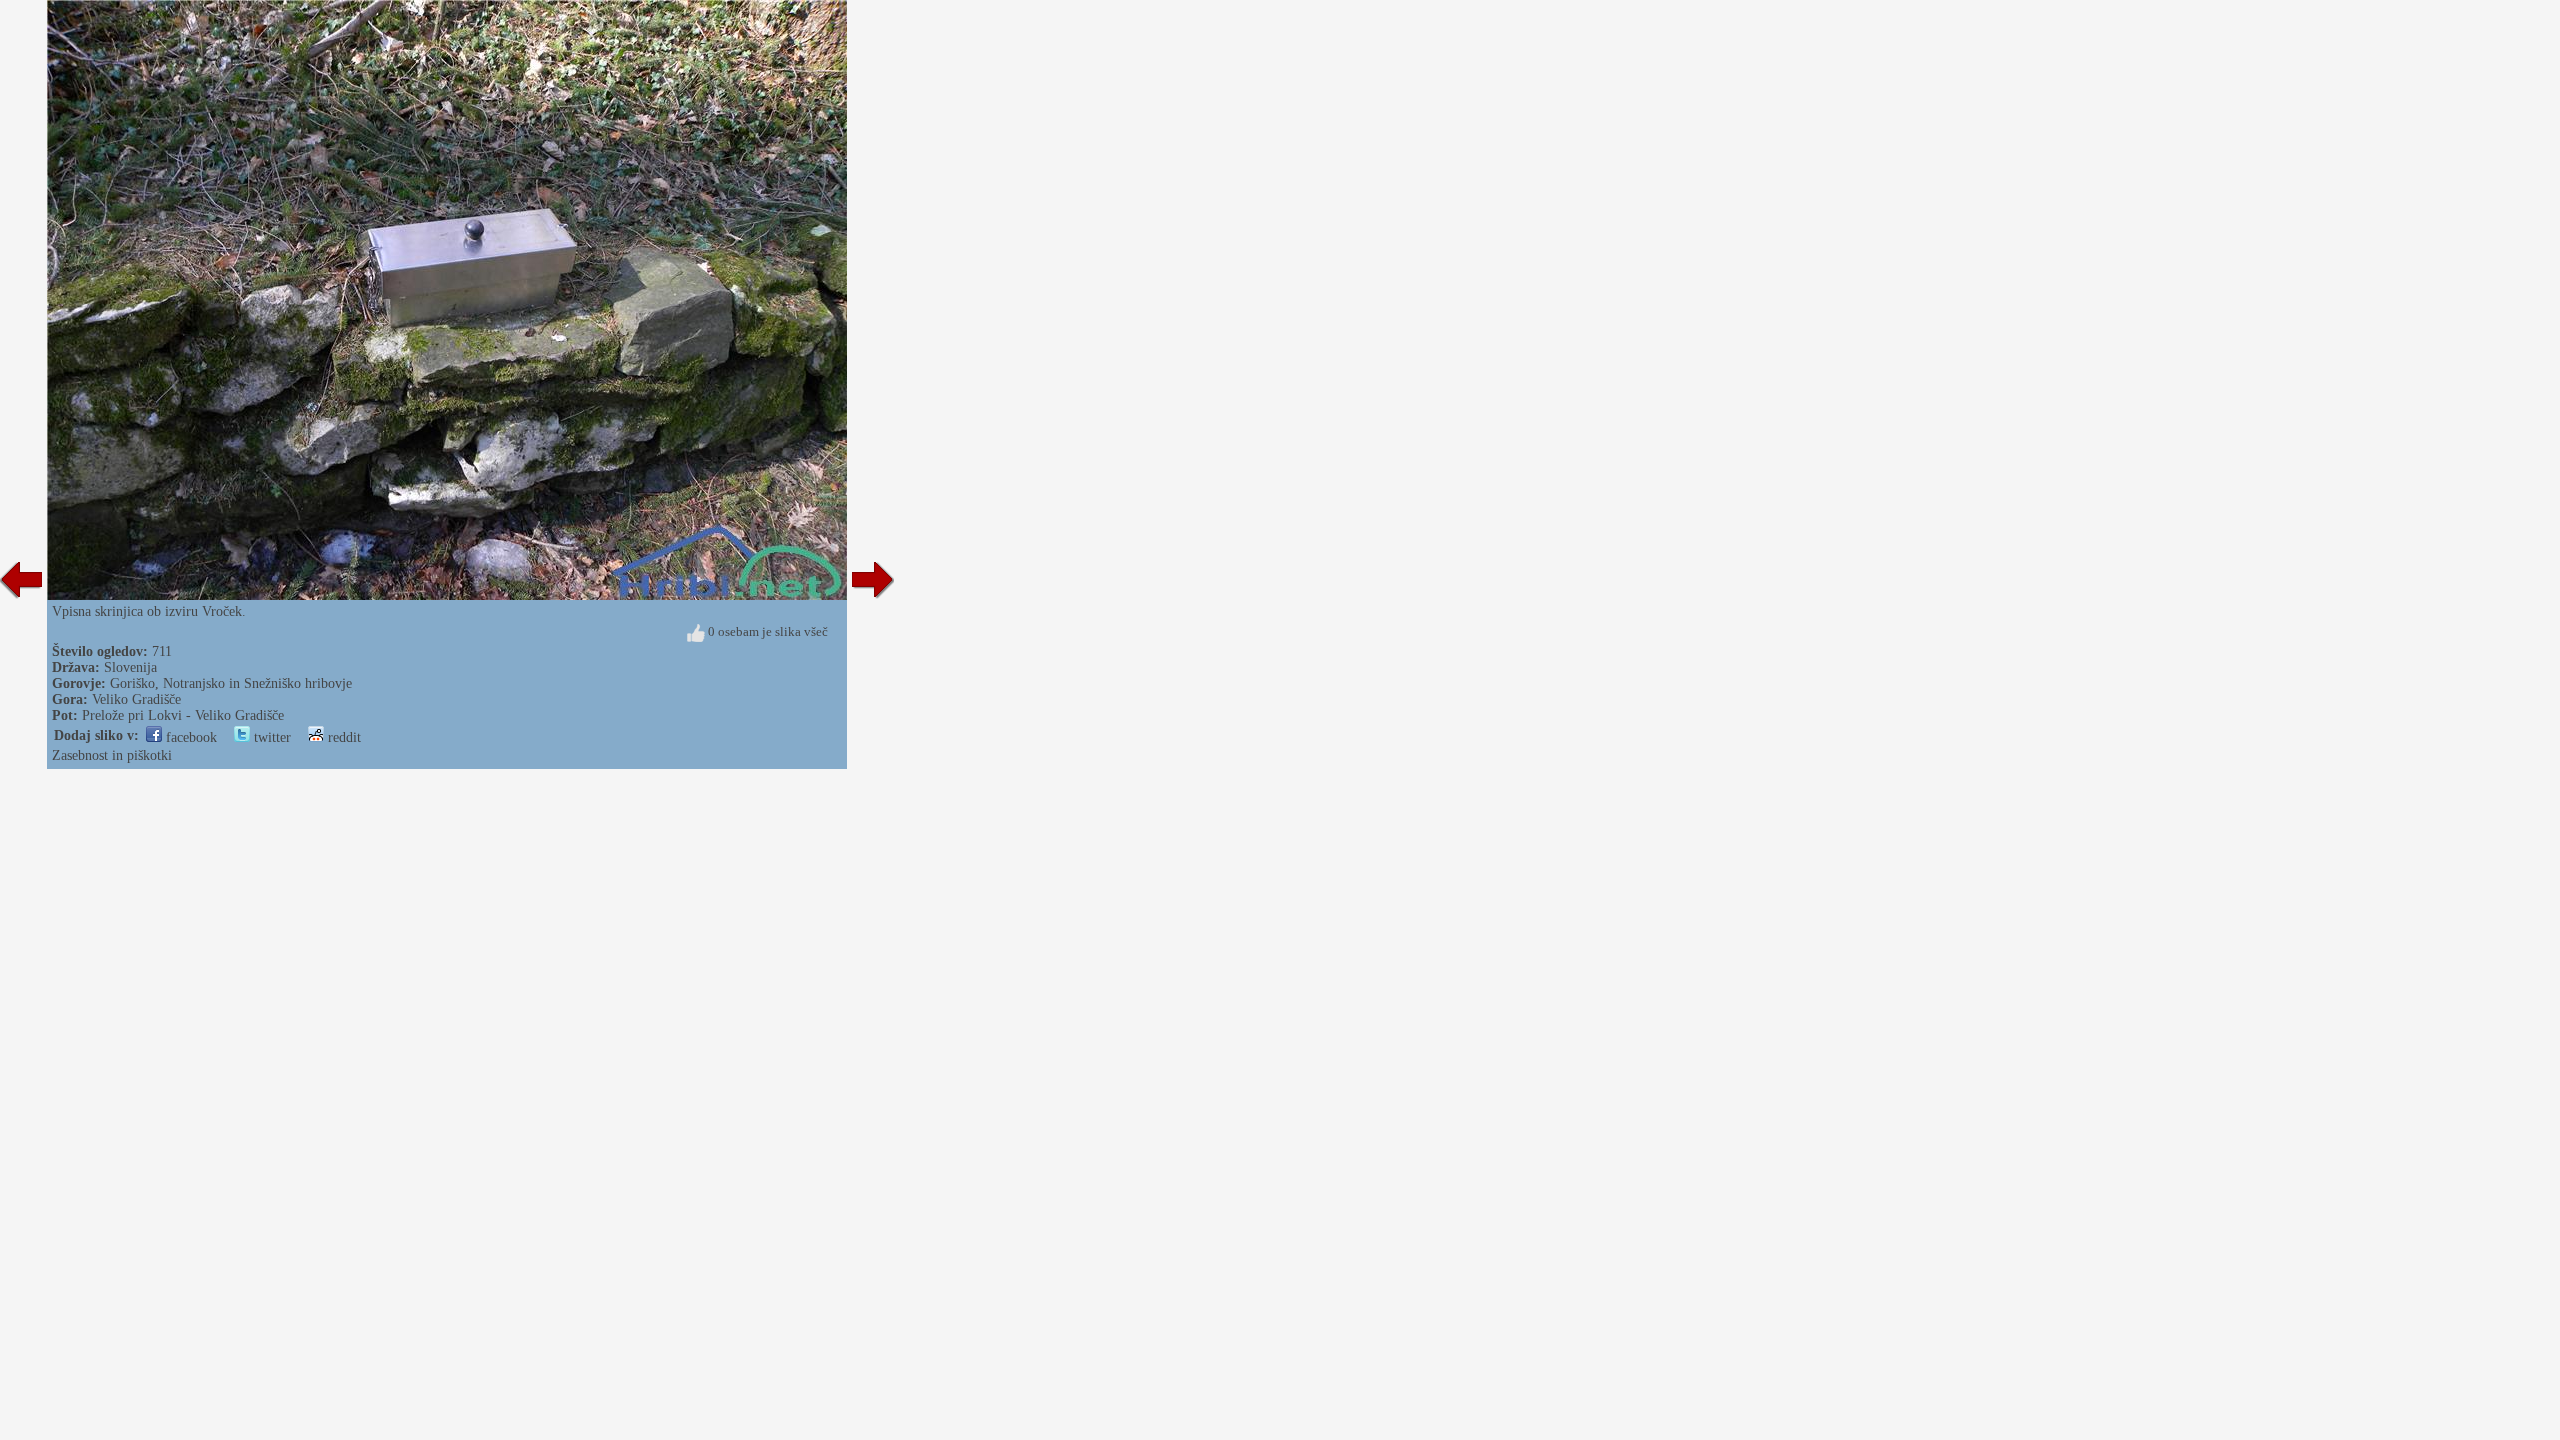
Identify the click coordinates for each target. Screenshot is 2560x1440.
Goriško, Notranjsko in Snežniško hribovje (231, 683)
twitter (270, 737)
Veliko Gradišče (136, 699)
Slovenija (130, 667)
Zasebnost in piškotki (112, 755)
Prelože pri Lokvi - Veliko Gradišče (183, 715)
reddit (342, 737)
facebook (189, 737)
